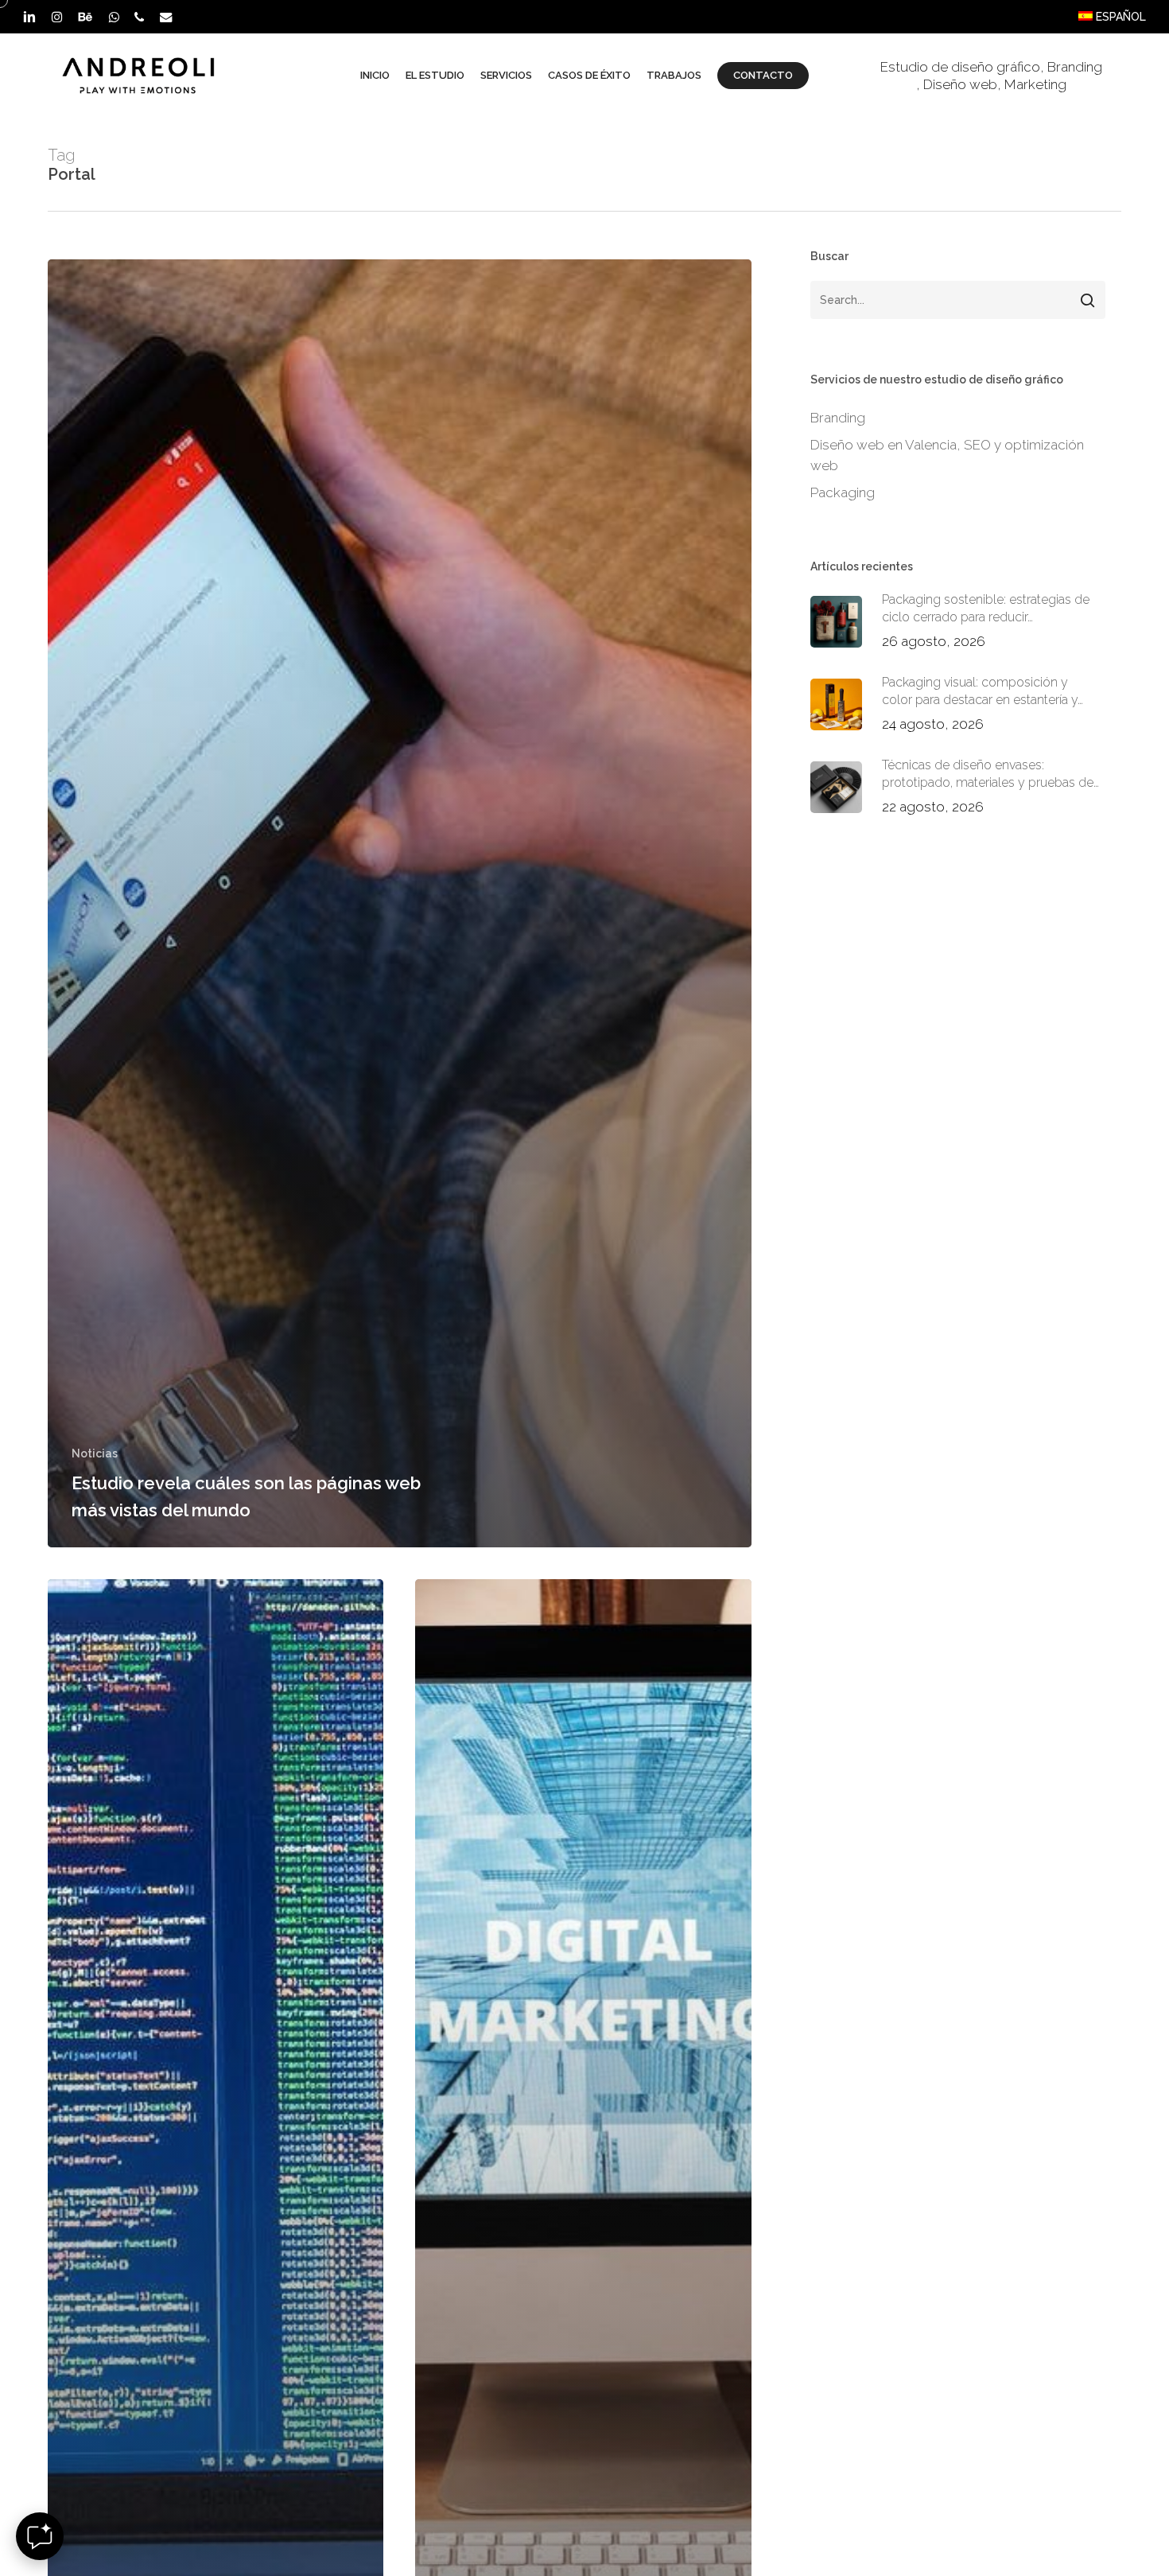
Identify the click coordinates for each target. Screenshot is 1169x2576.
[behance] (85, 17)
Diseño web (960, 84)
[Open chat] (40, 2536)
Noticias (95, 1453)
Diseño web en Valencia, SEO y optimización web (947, 455)
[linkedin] (29, 17)
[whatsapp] (113, 17)
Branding (1075, 67)
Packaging (843, 492)
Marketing (1035, 84)
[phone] (139, 17)
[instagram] (57, 17)
